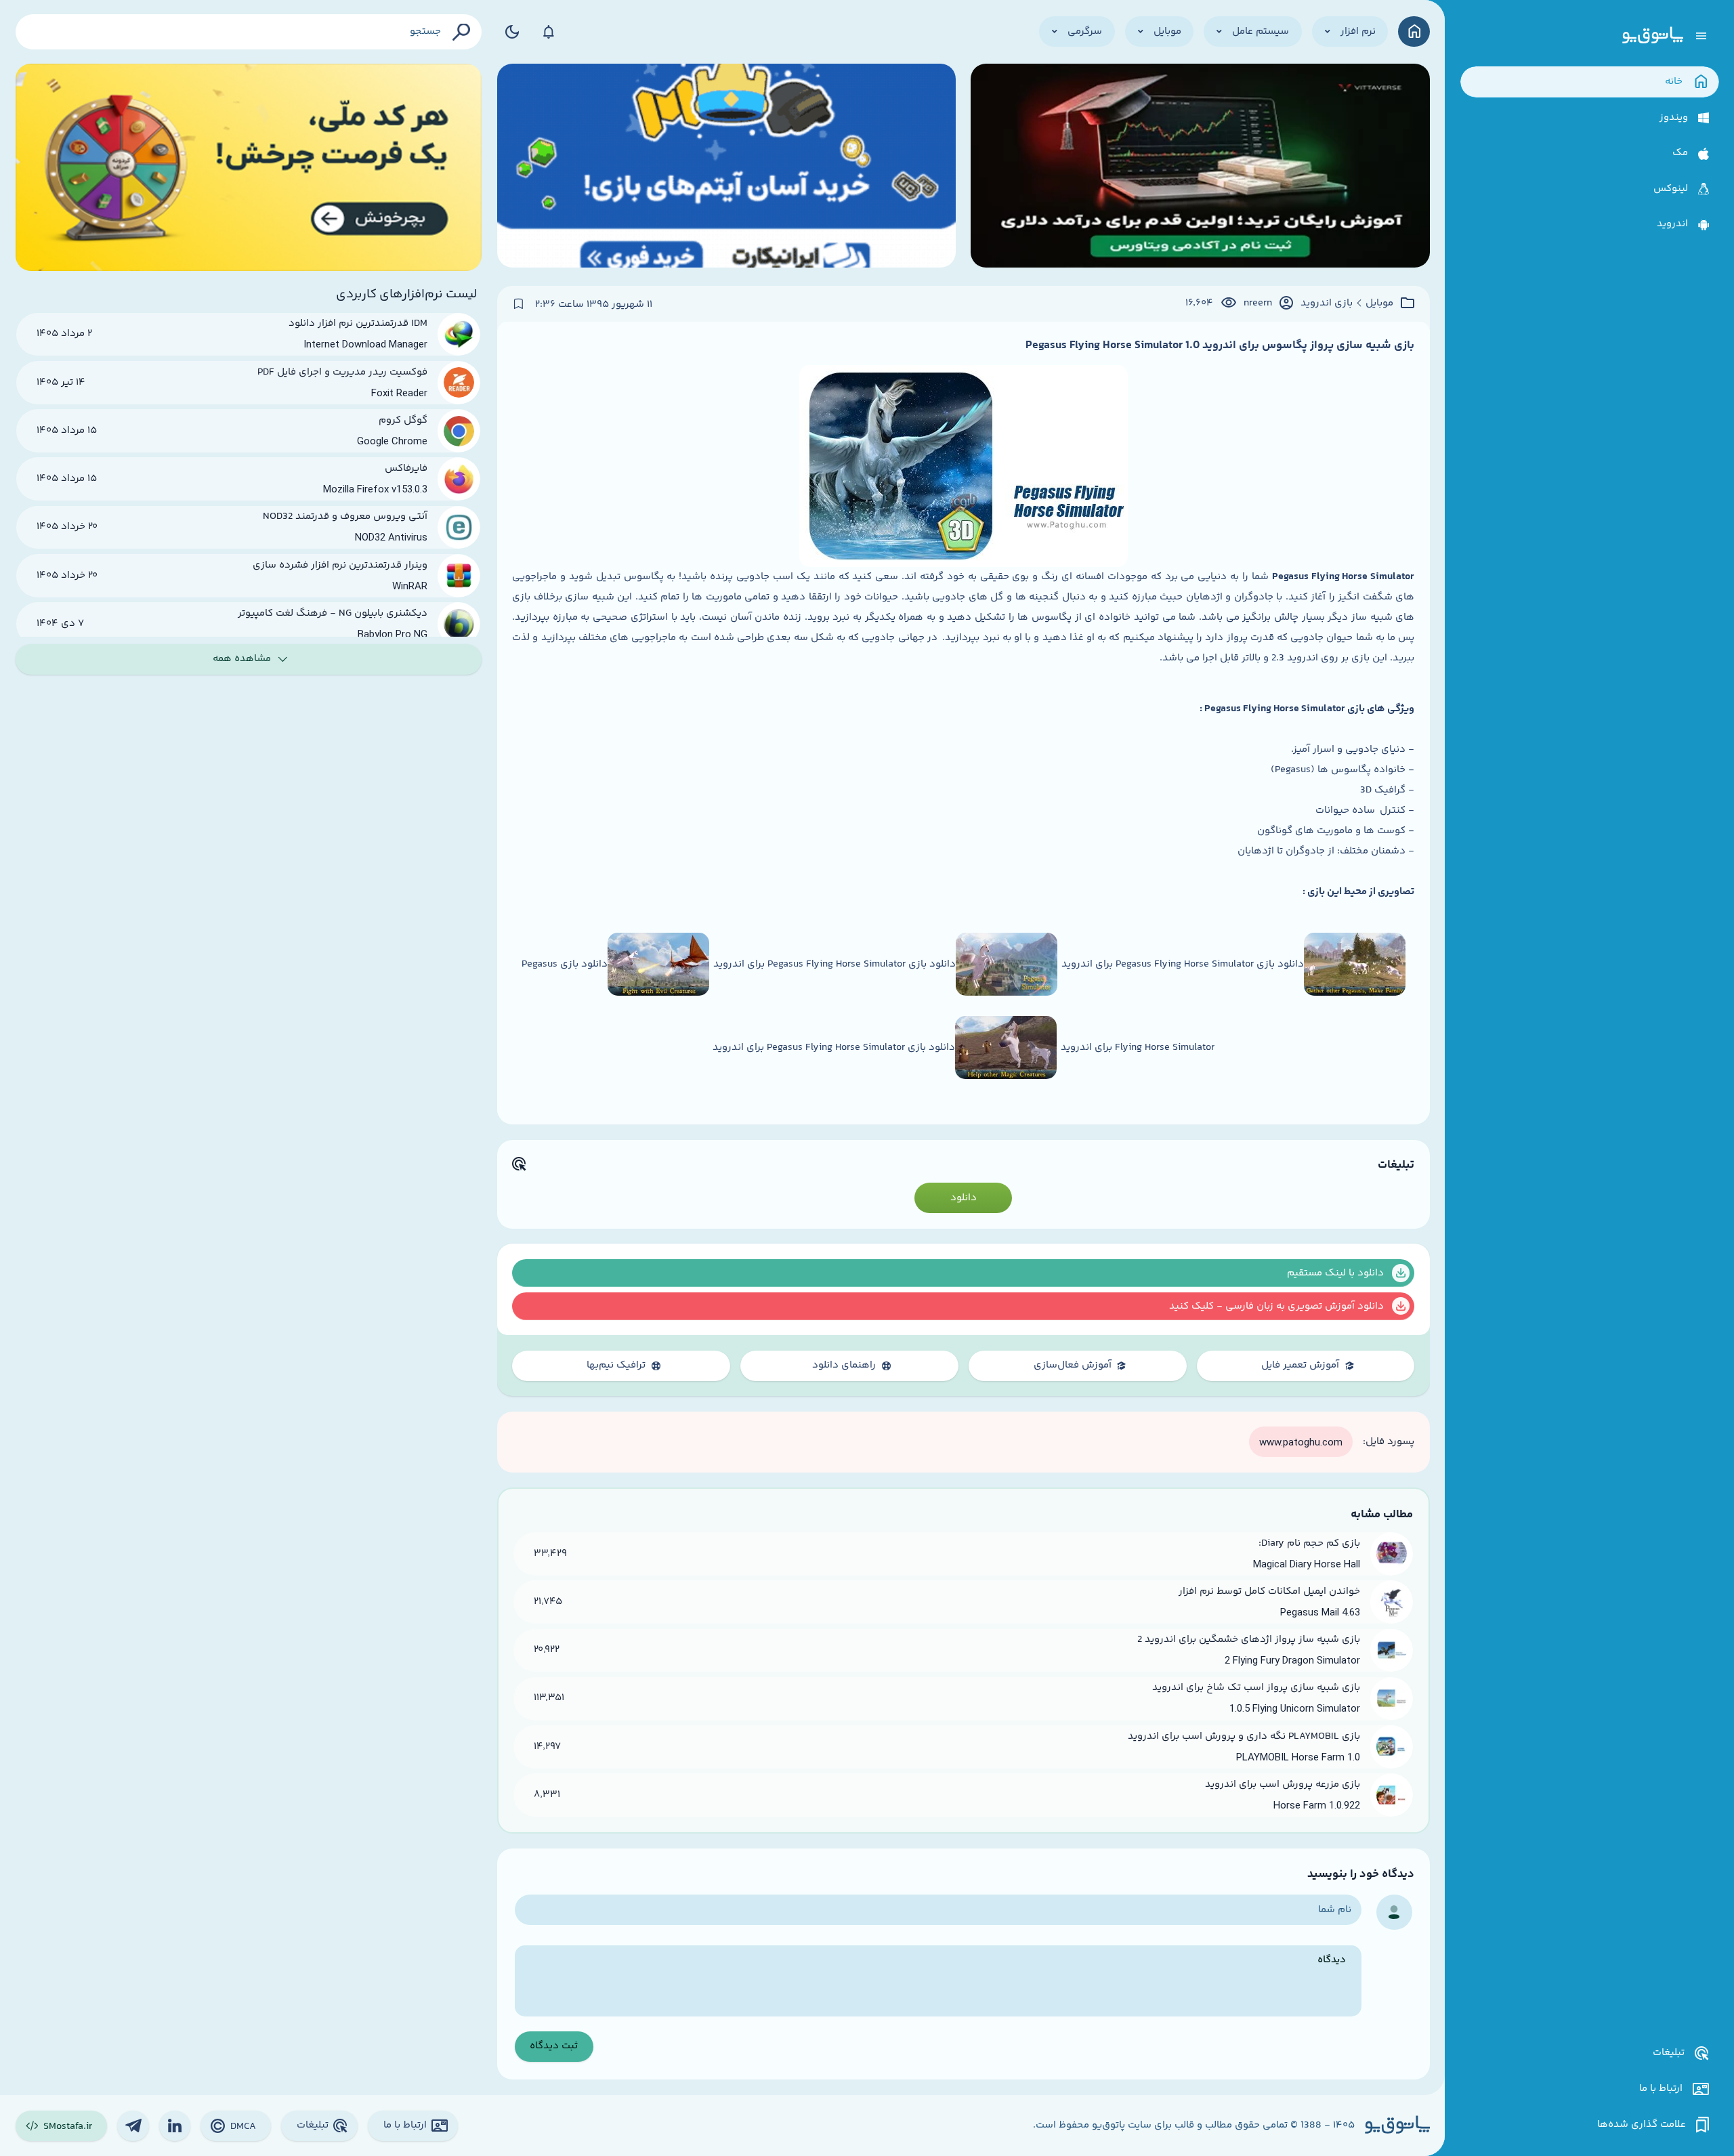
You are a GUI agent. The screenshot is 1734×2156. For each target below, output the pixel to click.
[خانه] (1414, 31)
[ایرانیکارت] (726, 167)
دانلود (964, 1198)
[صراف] (249, 167)
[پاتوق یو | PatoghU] (1653, 36)
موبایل (1379, 303)
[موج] (1200, 167)
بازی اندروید (1327, 303)
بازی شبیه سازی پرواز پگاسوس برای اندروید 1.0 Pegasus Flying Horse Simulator (1220, 345)
